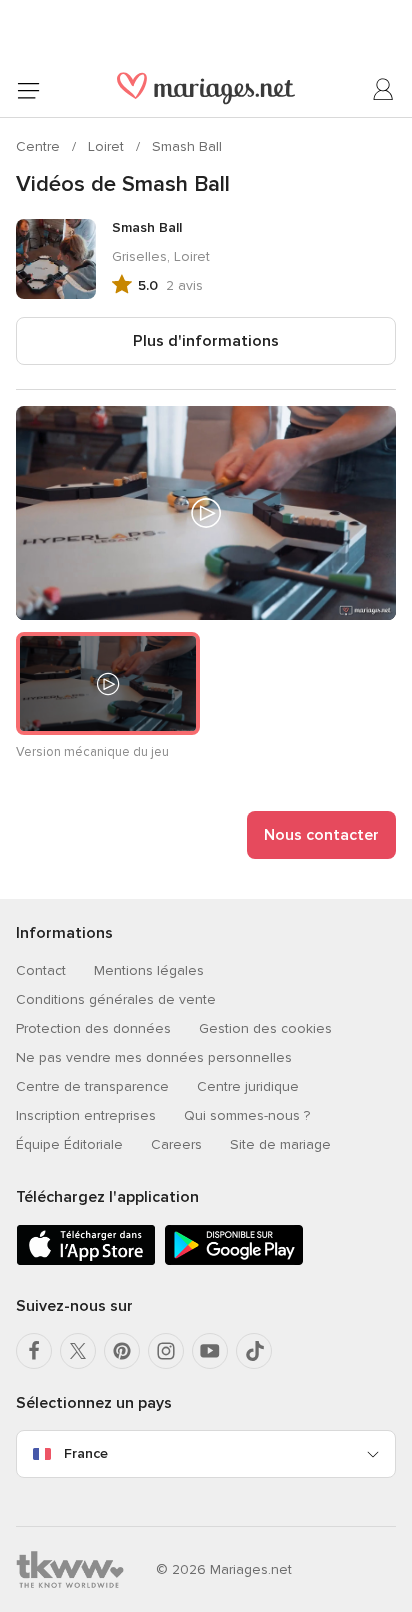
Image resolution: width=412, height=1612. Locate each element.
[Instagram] (166, 1351)
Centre (40, 146)
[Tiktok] (254, 1351)
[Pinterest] (122, 1351)
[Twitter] (78, 1351)
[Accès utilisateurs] (384, 90)
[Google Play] (234, 1261)
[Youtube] (210, 1351)
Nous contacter (321, 835)
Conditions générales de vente (116, 999)
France (86, 1453)
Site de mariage (280, 1144)
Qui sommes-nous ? (247, 1115)
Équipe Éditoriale (69, 1144)
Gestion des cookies (265, 1028)
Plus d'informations (206, 341)
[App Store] (86, 1261)
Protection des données (93, 1028)
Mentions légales (149, 970)
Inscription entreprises (86, 1115)
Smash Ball (187, 146)
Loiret (108, 146)
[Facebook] (34, 1351)
